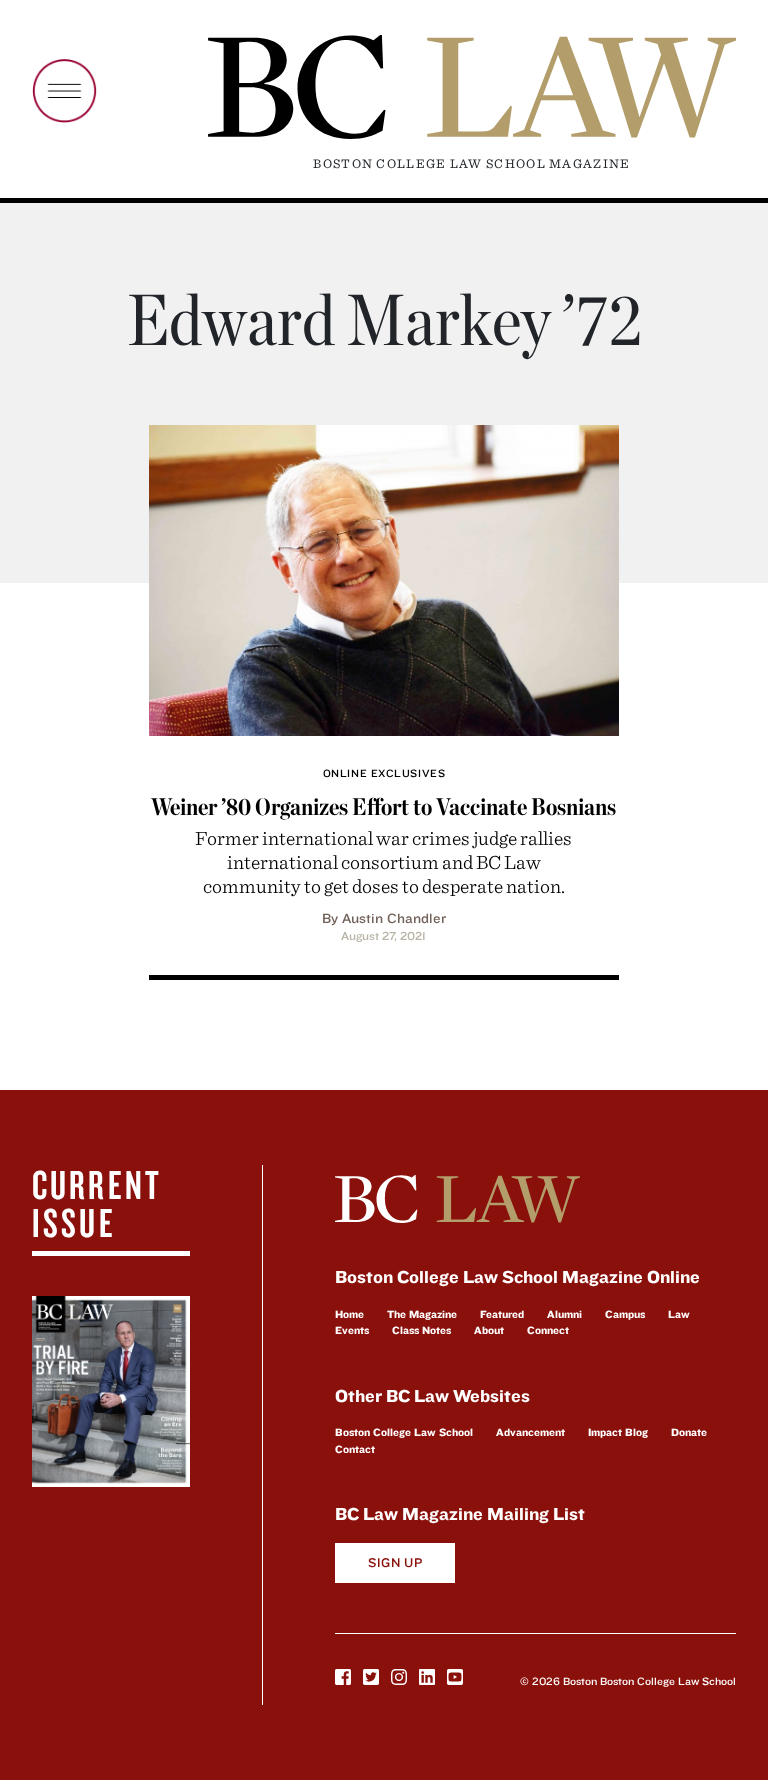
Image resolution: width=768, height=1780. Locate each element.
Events (352, 1330)
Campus (625, 1314)
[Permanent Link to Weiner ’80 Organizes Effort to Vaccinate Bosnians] (383, 577)
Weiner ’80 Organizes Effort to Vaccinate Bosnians (383, 806)
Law (679, 1314)
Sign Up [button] (395, 1562)
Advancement (530, 1432)
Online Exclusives (384, 773)
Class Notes (421, 1330)
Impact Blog (618, 1432)
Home (349, 1314)
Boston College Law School (404, 1432)
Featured (502, 1314)
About (489, 1330)
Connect (548, 1330)
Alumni (564, 1314)
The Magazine (422, 1314)
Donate (689, 1432)
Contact (355, 1449)
